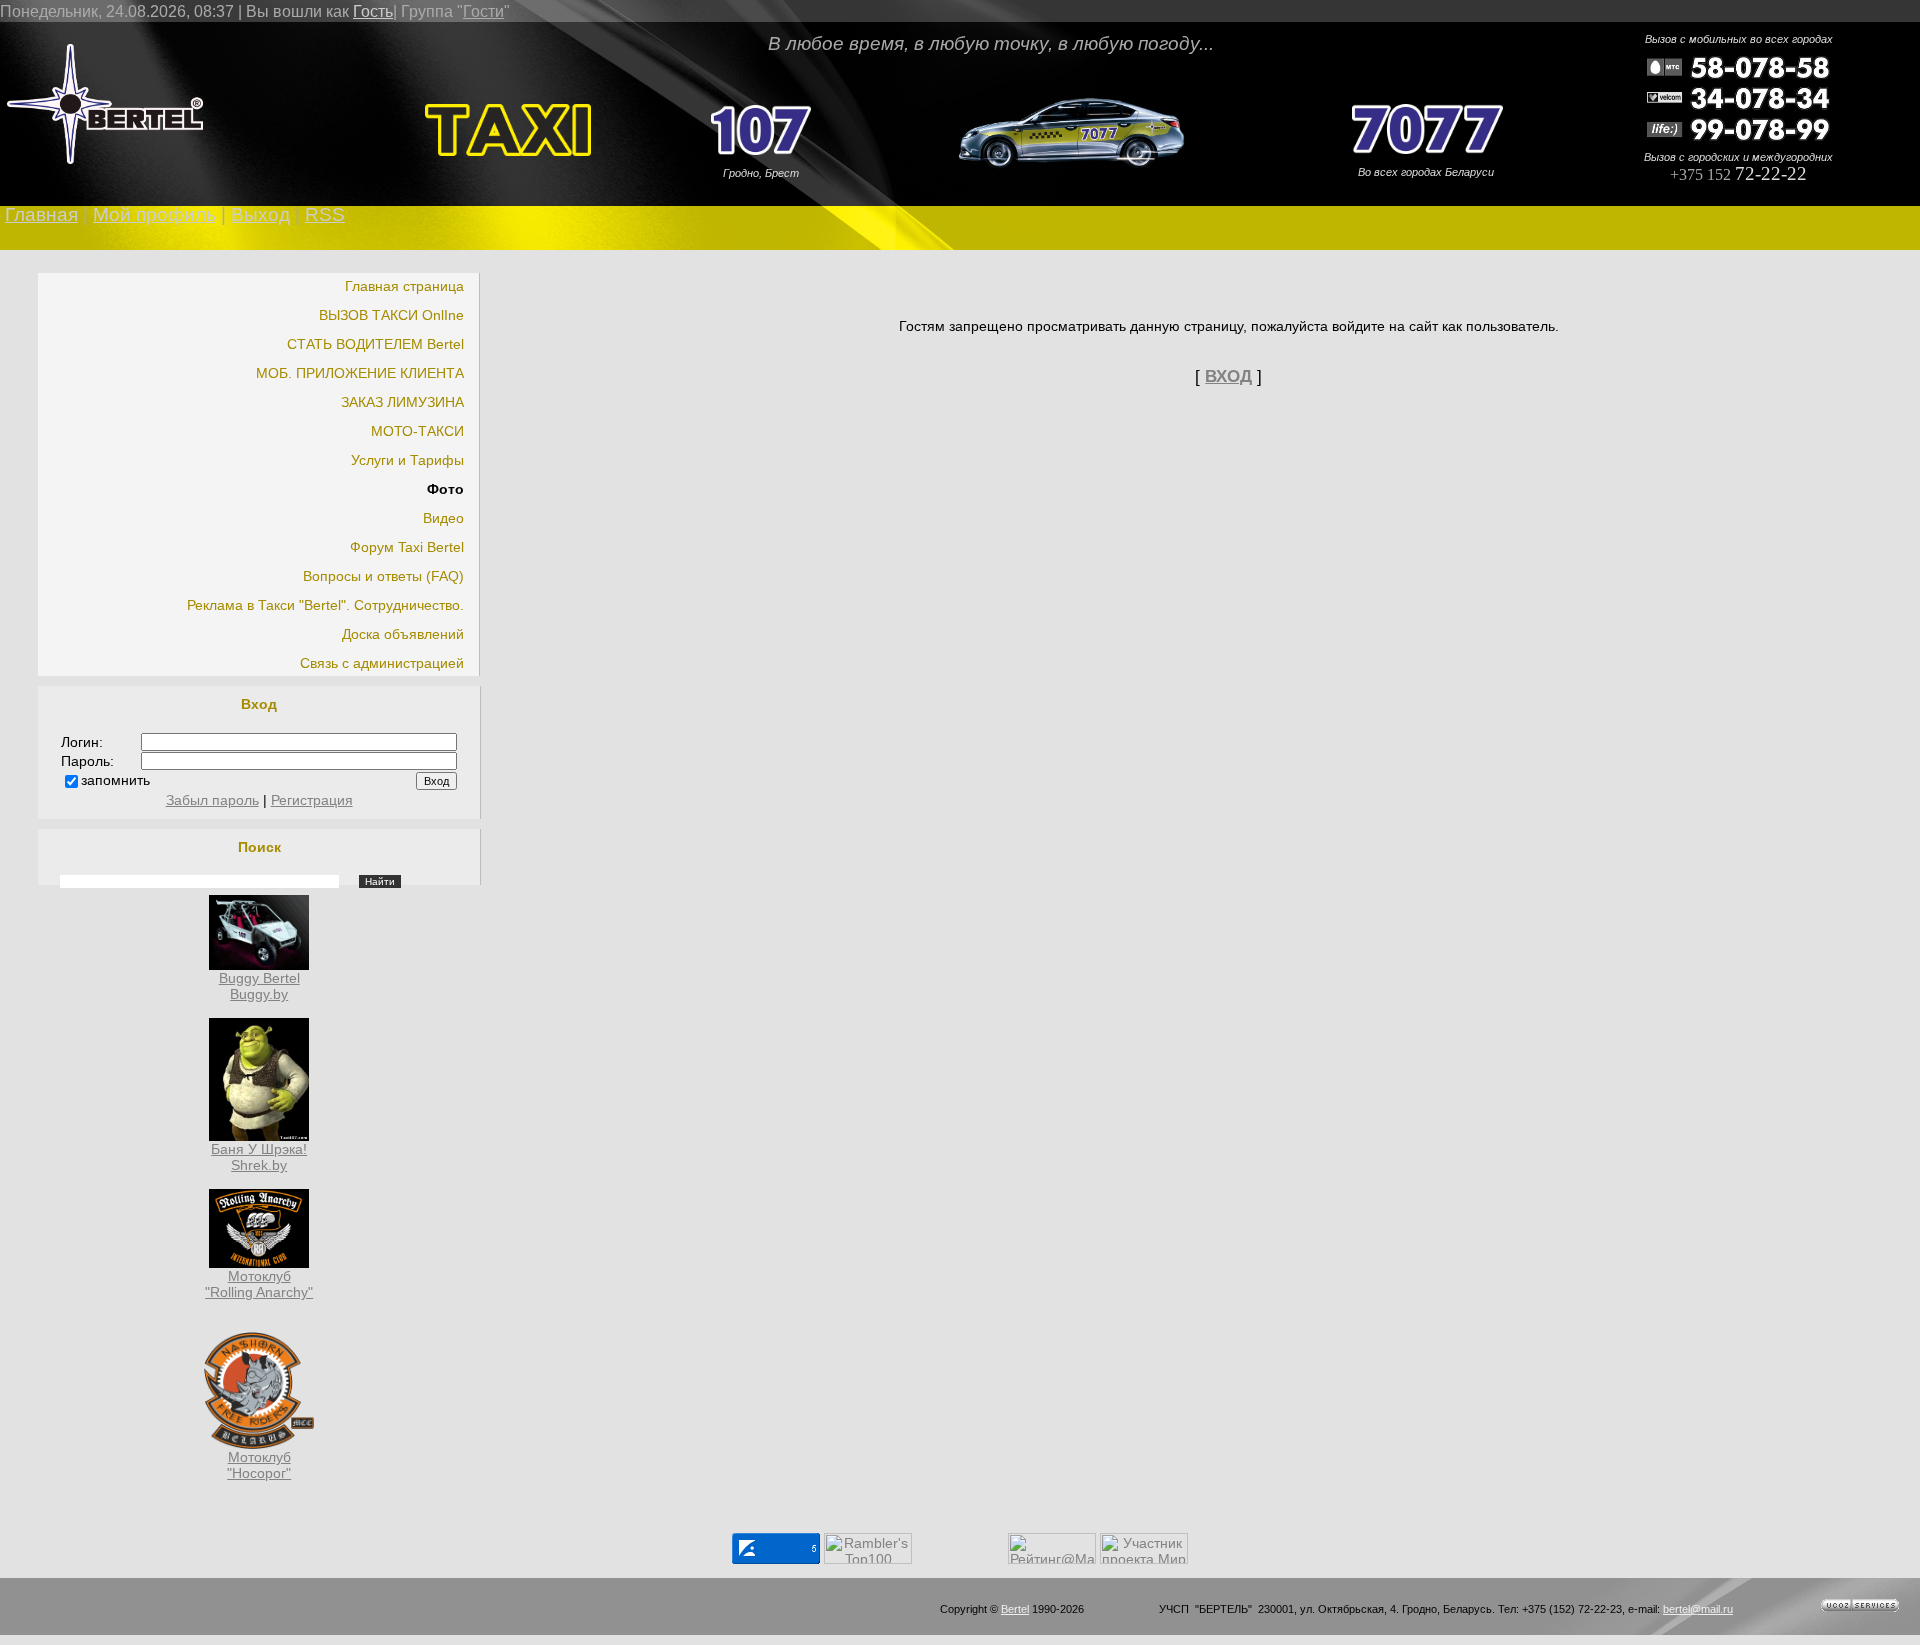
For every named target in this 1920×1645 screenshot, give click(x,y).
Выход (260, 214)
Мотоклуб (259, 1276)
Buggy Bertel (259, 978)
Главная (41, 214)
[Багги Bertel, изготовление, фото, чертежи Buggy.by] (259, 965)
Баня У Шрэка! (259, 1149)
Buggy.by (259, 994)
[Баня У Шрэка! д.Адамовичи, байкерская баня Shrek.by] (259, 1136)
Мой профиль (154, 214)
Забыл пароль (212, 800)
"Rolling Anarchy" (259, 1292)
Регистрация (312, 800)
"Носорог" (259, 1473)
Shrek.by (259, 1165)
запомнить (115, 780)
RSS (325, 214)
